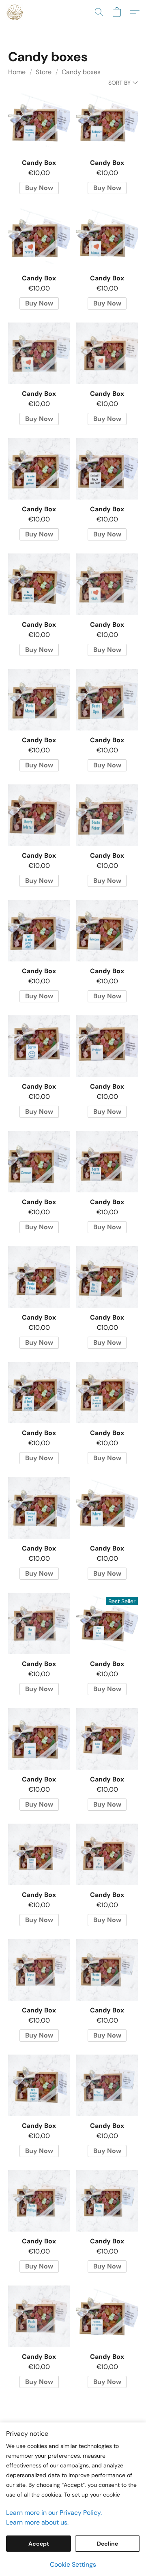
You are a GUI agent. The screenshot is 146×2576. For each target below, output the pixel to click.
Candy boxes (81, 72)
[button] (15, 12)
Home (17, 72)
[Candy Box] (39, 122)
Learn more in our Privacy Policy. (54, 2513)
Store (44, 72)
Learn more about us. (37, 2522)
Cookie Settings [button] (73, 2564)
